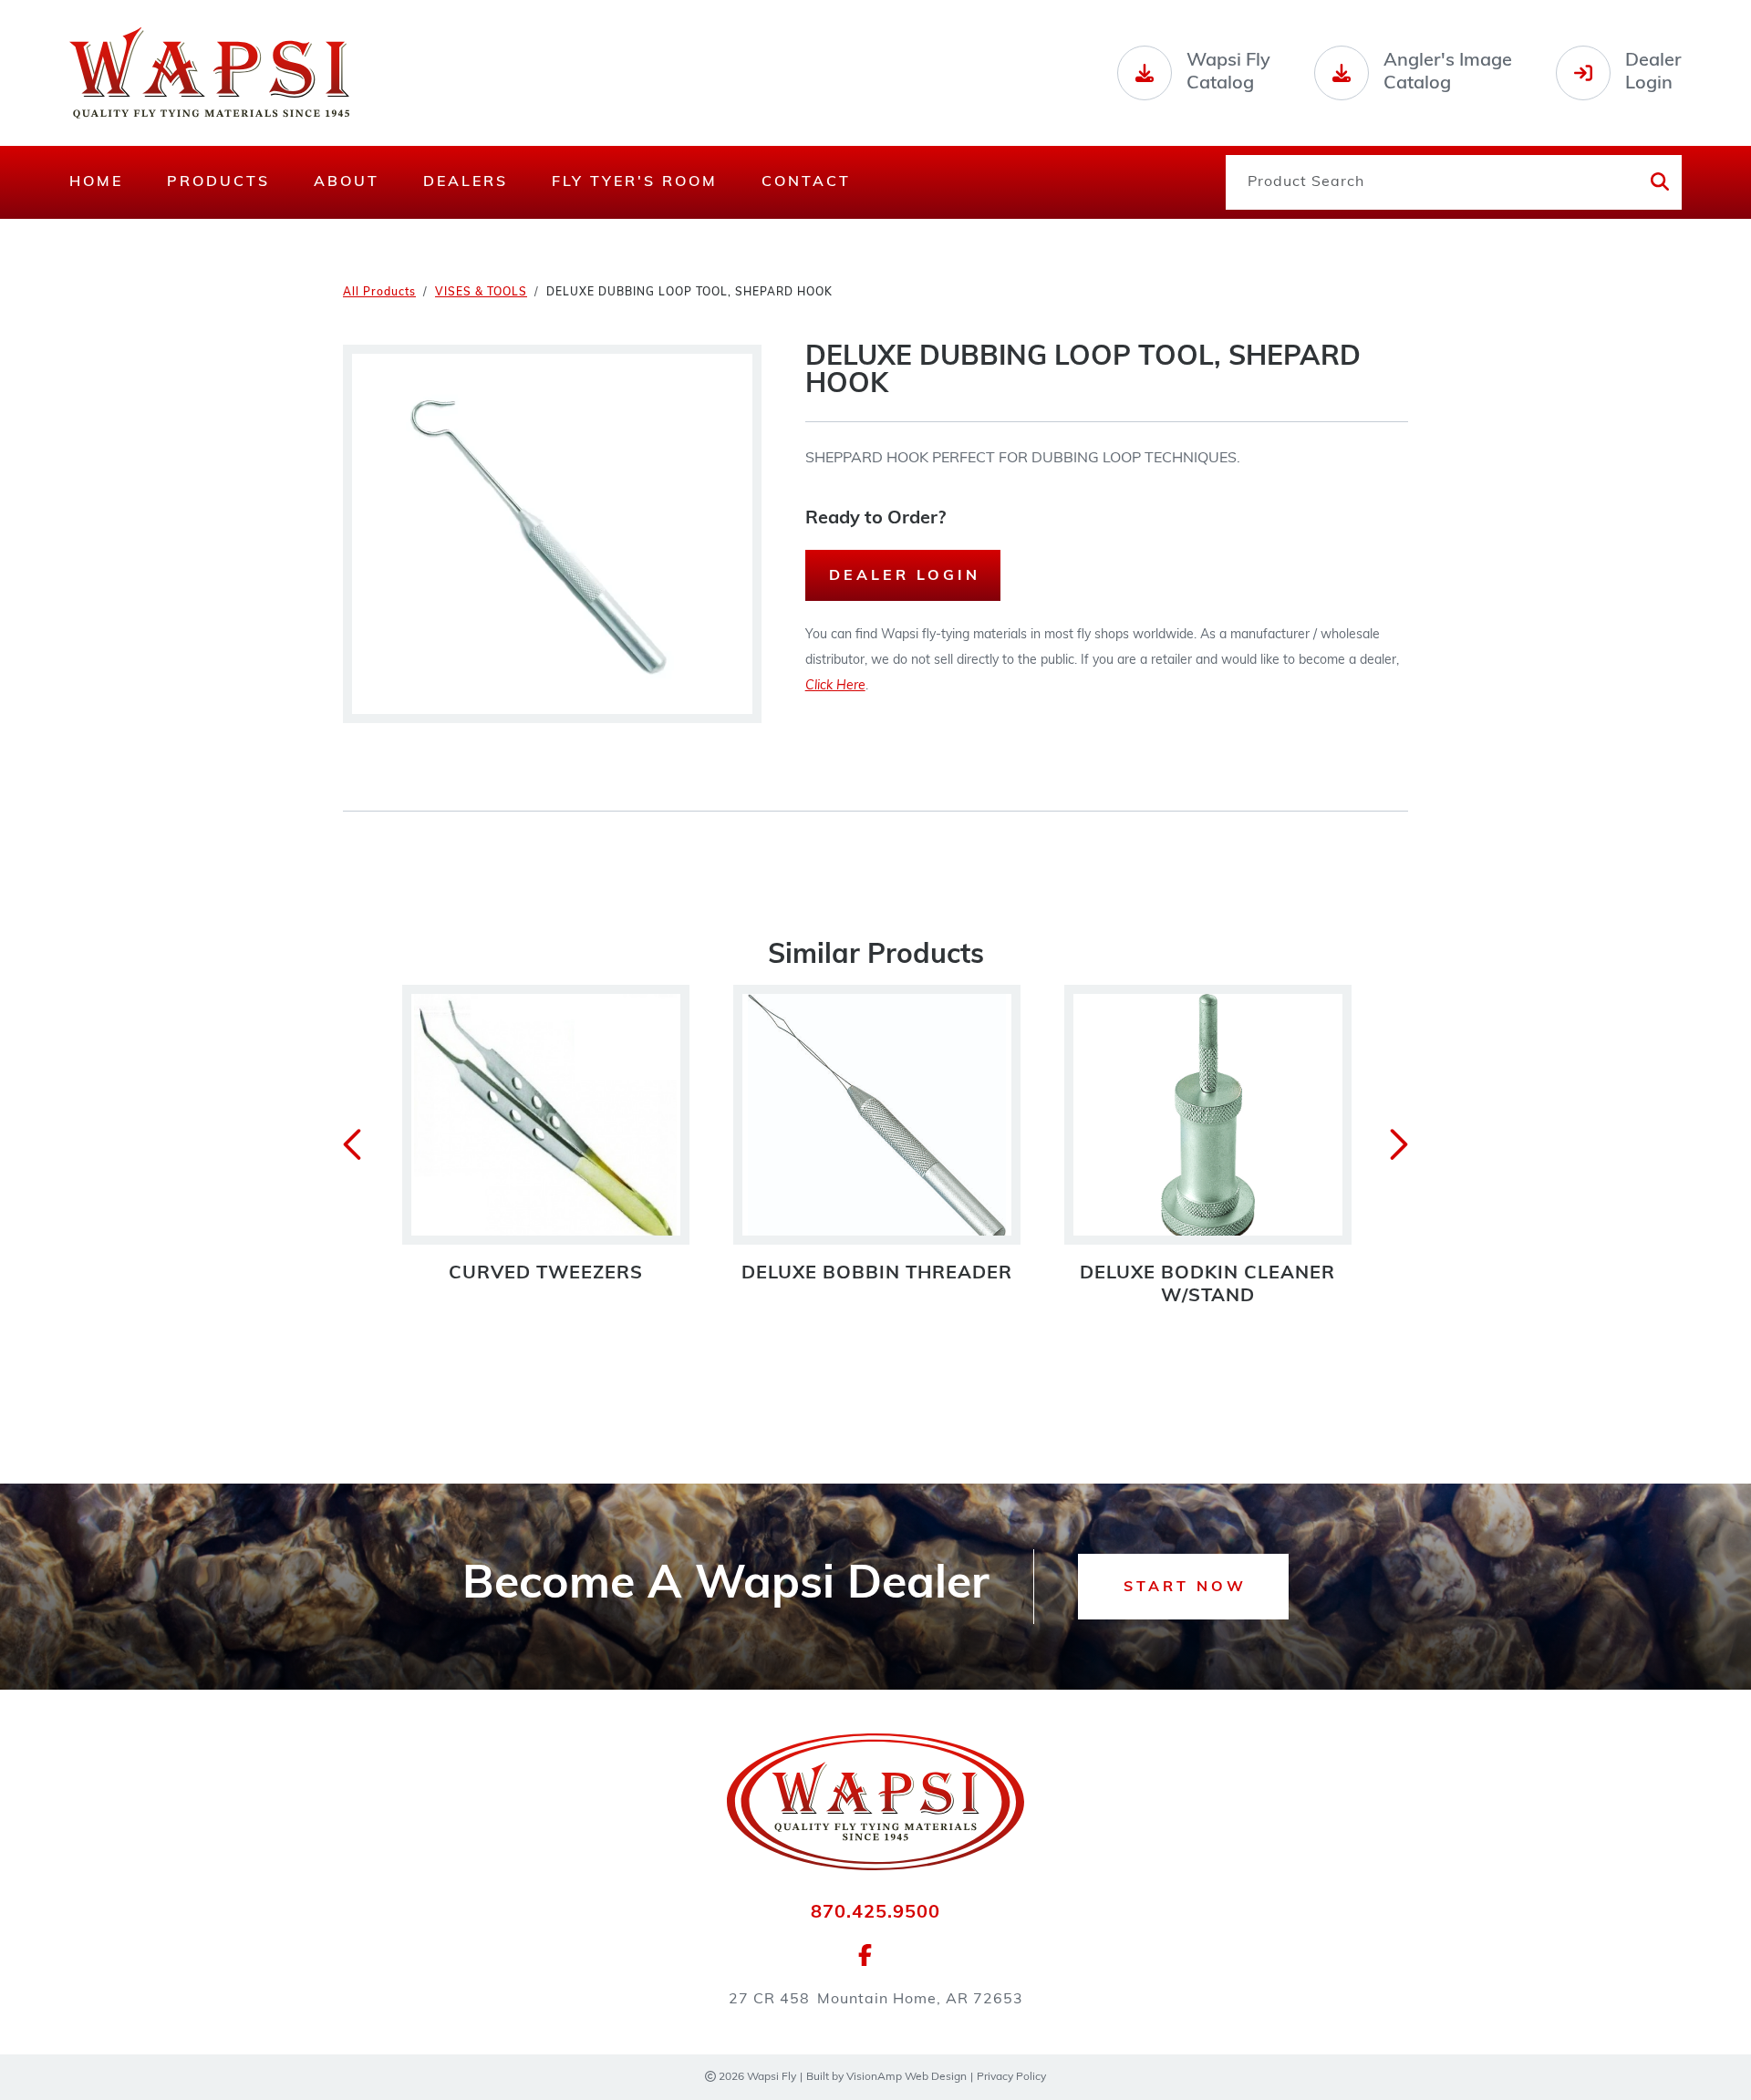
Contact (806, 182)
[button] (1183, 1587)
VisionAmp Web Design (907, 2077)
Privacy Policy (1011, 2077)
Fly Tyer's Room (635, 182)
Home (96, 182)
